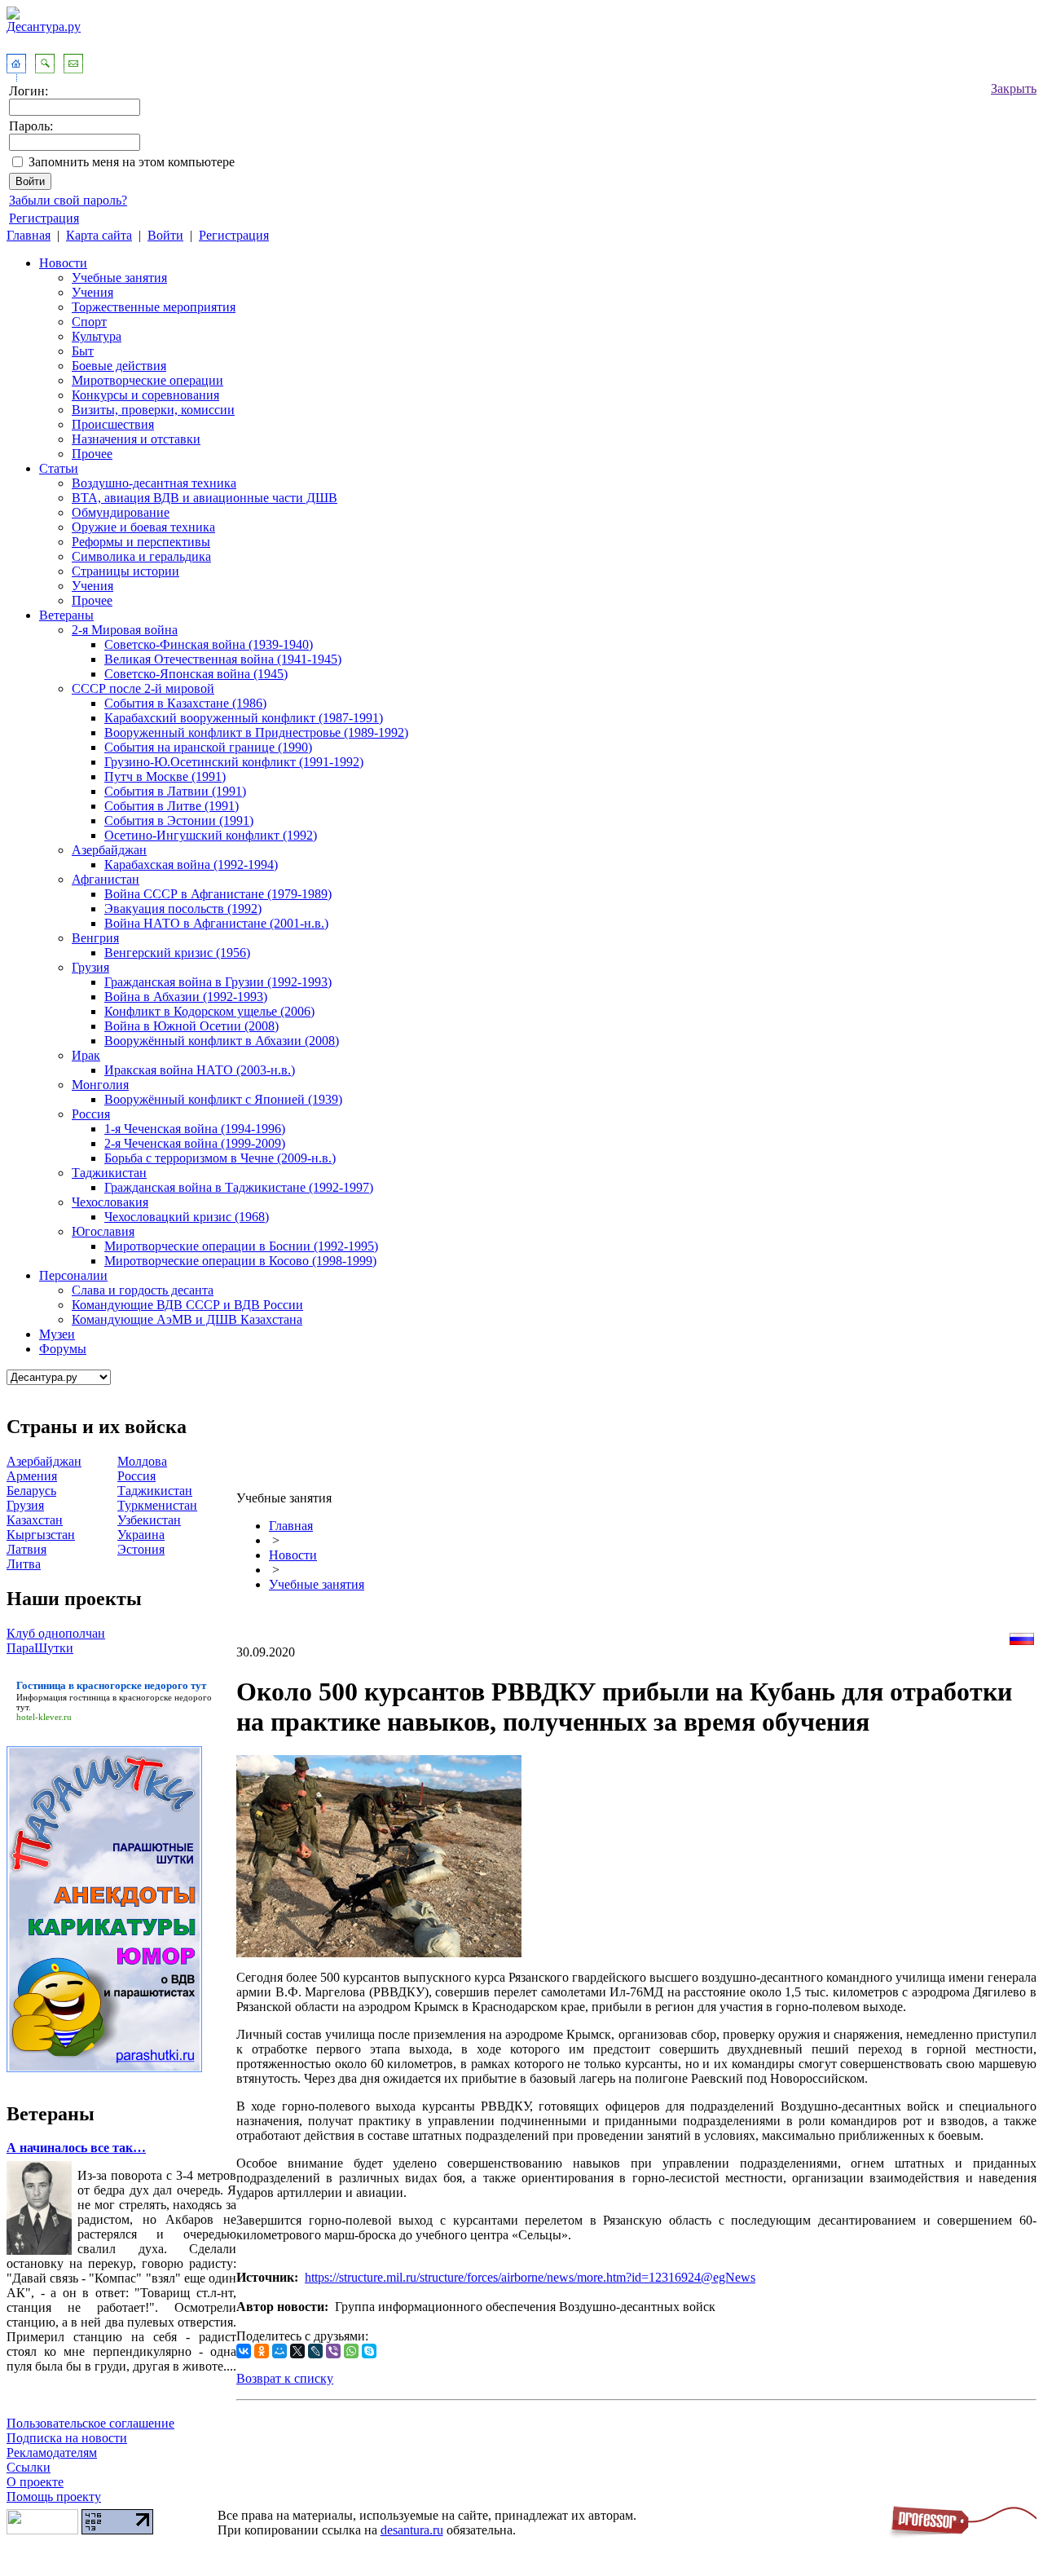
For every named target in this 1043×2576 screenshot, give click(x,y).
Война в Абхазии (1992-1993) (186, 997)
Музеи (57, 1334)
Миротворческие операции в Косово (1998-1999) (240, 1261)
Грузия (90, 967)
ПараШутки (40, 1648)
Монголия (100, 1085)
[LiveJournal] (315, 2351)
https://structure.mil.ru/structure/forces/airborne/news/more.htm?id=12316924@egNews (530, 2277)
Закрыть (1014, 88)
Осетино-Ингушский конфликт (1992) (211, 835)
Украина (141, 1535)
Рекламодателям (52, 2452)
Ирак (86, 1055)
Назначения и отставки (136, 439)
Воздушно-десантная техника (154, 483)
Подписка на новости (67, 2438)
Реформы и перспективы (141, 542)
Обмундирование (121, 512)
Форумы (63, 1349)
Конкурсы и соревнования (145, 395)
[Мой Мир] (279, 2351)
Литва (24, 1564)
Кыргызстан (41, 1535)
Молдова (142, 1461)
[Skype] (369, 2351)
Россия (91, 1114)
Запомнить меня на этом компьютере (132, 162)
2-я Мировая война (125, 630)
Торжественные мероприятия (154, 307)
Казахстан (35, 1520)
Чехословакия (110, 1202)
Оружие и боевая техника (143, 527)
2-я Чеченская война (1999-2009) (195, 1143)
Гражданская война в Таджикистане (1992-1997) (239, 1187)
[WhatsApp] (351, 2351)
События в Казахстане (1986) (185, 703)
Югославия (103, 1231)
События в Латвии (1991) (175, 791)
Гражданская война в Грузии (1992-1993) (218, 982)
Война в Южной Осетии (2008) (191, 1026)
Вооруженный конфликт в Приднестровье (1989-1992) (256, 732)
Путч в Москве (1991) (165, 776)
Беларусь (31, 1491)
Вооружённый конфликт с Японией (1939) (223, 1099)
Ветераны (66, 615)
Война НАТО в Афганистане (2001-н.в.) (216, 923)
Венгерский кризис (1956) (177, 953)
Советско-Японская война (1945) (196, 674)
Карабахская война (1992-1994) (191, 865)
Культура (97, 336)
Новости (63, 263)
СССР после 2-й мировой (143, 688)
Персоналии (73, 1275)
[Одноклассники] (262, 2351)
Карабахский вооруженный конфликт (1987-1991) (244, 718)
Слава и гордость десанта (143, 1290)
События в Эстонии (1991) (179, 820)
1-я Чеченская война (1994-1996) (195, 1129)
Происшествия (113, 424)
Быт (83, 351)
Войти (165, 235)
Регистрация (44, 218)
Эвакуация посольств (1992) (183, 909)
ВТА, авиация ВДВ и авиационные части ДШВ (205, 498)
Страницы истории (125, 571)
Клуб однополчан (56, 1633)
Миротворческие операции (147, 380)
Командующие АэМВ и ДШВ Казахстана (187, 1319)
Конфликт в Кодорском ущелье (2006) (209, 1011)
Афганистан (106, 879)
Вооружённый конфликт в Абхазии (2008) (222, 1041)
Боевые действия (119, 366)
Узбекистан (149, 1520)
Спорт (89, 322)
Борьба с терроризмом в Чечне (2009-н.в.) (220, 1158)
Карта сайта (99, 235)
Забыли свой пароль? (68, 200)
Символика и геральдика (141, 556)
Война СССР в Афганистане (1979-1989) (218, 894)
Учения (92, 292)
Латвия (26, 1549)
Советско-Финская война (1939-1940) (209, 644)
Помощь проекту (54, 2497)
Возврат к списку (285, 2378)
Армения (32, 1476)
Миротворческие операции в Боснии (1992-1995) (241, 1246)
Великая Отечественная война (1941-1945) (223, 659)
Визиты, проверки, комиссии (153, 410)
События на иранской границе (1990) (208, 747)
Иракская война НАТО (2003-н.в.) (200, 1070)
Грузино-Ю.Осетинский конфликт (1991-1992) (234, 762)
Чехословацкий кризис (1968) (187, 1217)
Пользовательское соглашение (90, 2423)
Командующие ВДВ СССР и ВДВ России (187, 1305)
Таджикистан (109, 1173)
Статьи (59, 468)
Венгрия (95, 938)
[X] (297, 2351)
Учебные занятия (119, 278)
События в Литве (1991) (172, 806)
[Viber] (333, 2351)
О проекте (35, 2482)
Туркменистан (157, 1505)
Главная (29, 235)
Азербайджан (109, 850)
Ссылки (29, 2467)
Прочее (92, 454)
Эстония (141, 1549)
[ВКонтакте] (244, 2351)
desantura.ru (412, 2530)
